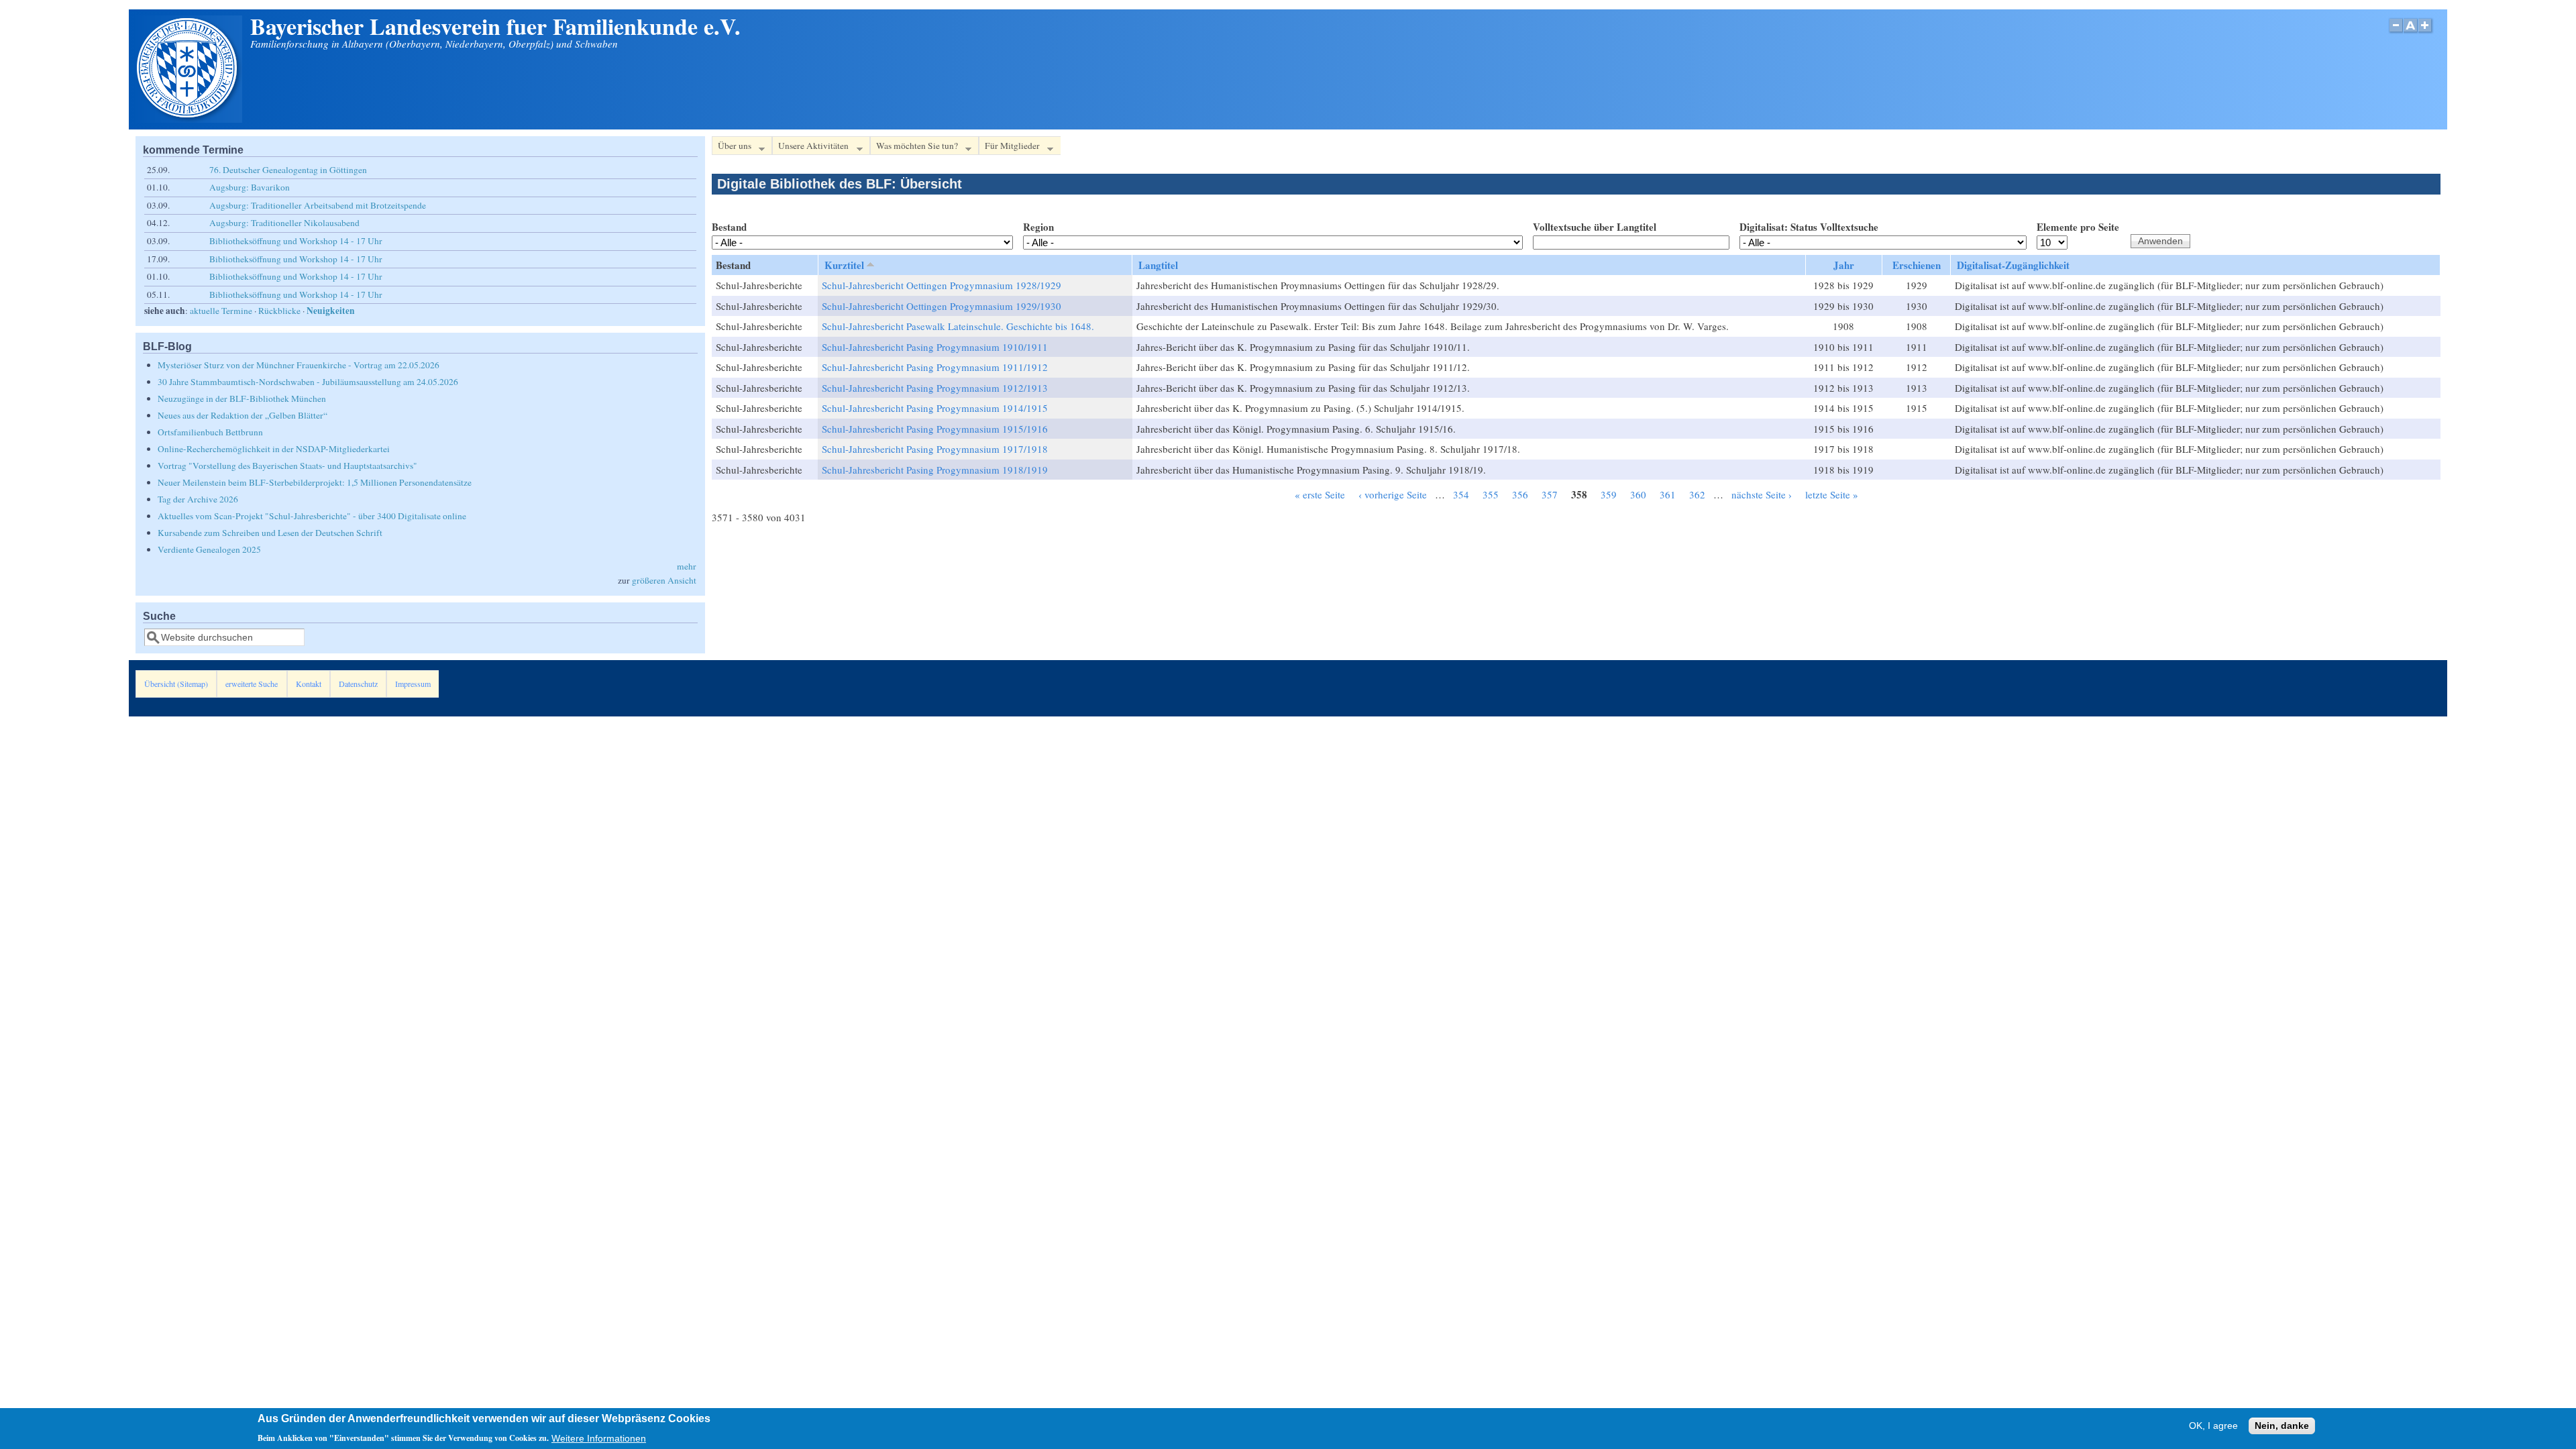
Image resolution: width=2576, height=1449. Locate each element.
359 (1609, 494)
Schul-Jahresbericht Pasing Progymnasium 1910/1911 (935, 347)
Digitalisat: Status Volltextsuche (1809, 227)
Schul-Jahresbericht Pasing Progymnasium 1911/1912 (935, 367)
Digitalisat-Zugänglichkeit (2013, 265)
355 (1491, 494)
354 (1461, 494)
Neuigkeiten (331, 311)
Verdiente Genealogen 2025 (209, 549)
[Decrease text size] (2396, 33)
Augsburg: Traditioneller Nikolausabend (284, 223)
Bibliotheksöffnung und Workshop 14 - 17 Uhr (296, 241)
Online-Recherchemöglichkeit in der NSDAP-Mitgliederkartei (274, 449)
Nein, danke (2282, 1426)
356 (1520, 494)
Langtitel (1158, 265)
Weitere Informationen (599, 1438)
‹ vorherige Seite (1393, 494)
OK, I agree (2213, 1426)
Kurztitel (844, 265)
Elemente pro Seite (2078, 227)
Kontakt (309, 684)
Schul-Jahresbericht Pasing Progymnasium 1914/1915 (935, 408)
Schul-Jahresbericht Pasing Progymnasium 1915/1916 (935, 429)
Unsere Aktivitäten (810, 148)
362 (1697, 494)
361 (1668, 494)
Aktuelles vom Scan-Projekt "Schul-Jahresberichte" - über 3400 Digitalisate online (312, 516)
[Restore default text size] (2411, 33)
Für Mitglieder (1009, 148)
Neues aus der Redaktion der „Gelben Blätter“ (243, 415)
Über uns (732, 148)
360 (1638, 494)
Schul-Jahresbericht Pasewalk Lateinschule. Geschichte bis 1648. (958, 326)
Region (1038, 227)
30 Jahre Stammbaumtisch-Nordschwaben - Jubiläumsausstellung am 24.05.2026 (308, 382)
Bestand (729, 227)
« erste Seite (1320, 494)
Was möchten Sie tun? (914, 148)
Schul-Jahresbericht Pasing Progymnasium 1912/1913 (935, 388)
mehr (687, 566)
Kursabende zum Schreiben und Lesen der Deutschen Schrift (270, 533)
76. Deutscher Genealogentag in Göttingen (288, 170)
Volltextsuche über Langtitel (1595, 227)
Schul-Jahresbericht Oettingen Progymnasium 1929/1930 (942, 306)
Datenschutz (358, 684)
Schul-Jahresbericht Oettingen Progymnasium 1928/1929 (942, 285)
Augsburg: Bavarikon (250, 187)
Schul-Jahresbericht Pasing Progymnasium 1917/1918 (935, 449)
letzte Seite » (1832, 494)
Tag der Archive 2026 (198, 499)
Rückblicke (279, 311)
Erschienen (1917, 265)
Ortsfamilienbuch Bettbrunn (210, 432)
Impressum (413, 684)
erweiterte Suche (252, 684)
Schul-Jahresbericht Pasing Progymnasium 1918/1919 (935, 470)
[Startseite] (189, 119)
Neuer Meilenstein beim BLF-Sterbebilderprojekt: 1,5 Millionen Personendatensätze (315, 482)
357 (1550, 494)
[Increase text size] (2426, 33)
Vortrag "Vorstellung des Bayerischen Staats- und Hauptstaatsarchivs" (287, 466)
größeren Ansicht (664, 580)
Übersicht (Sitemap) (176, 684)
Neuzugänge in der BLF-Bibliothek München (242, 398)
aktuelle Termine (221, 311)
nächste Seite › (1762, 494)
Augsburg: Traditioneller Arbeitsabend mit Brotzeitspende (318, 205)
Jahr (1844, 265)
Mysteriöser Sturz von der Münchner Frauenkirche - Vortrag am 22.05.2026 (299, 365)
